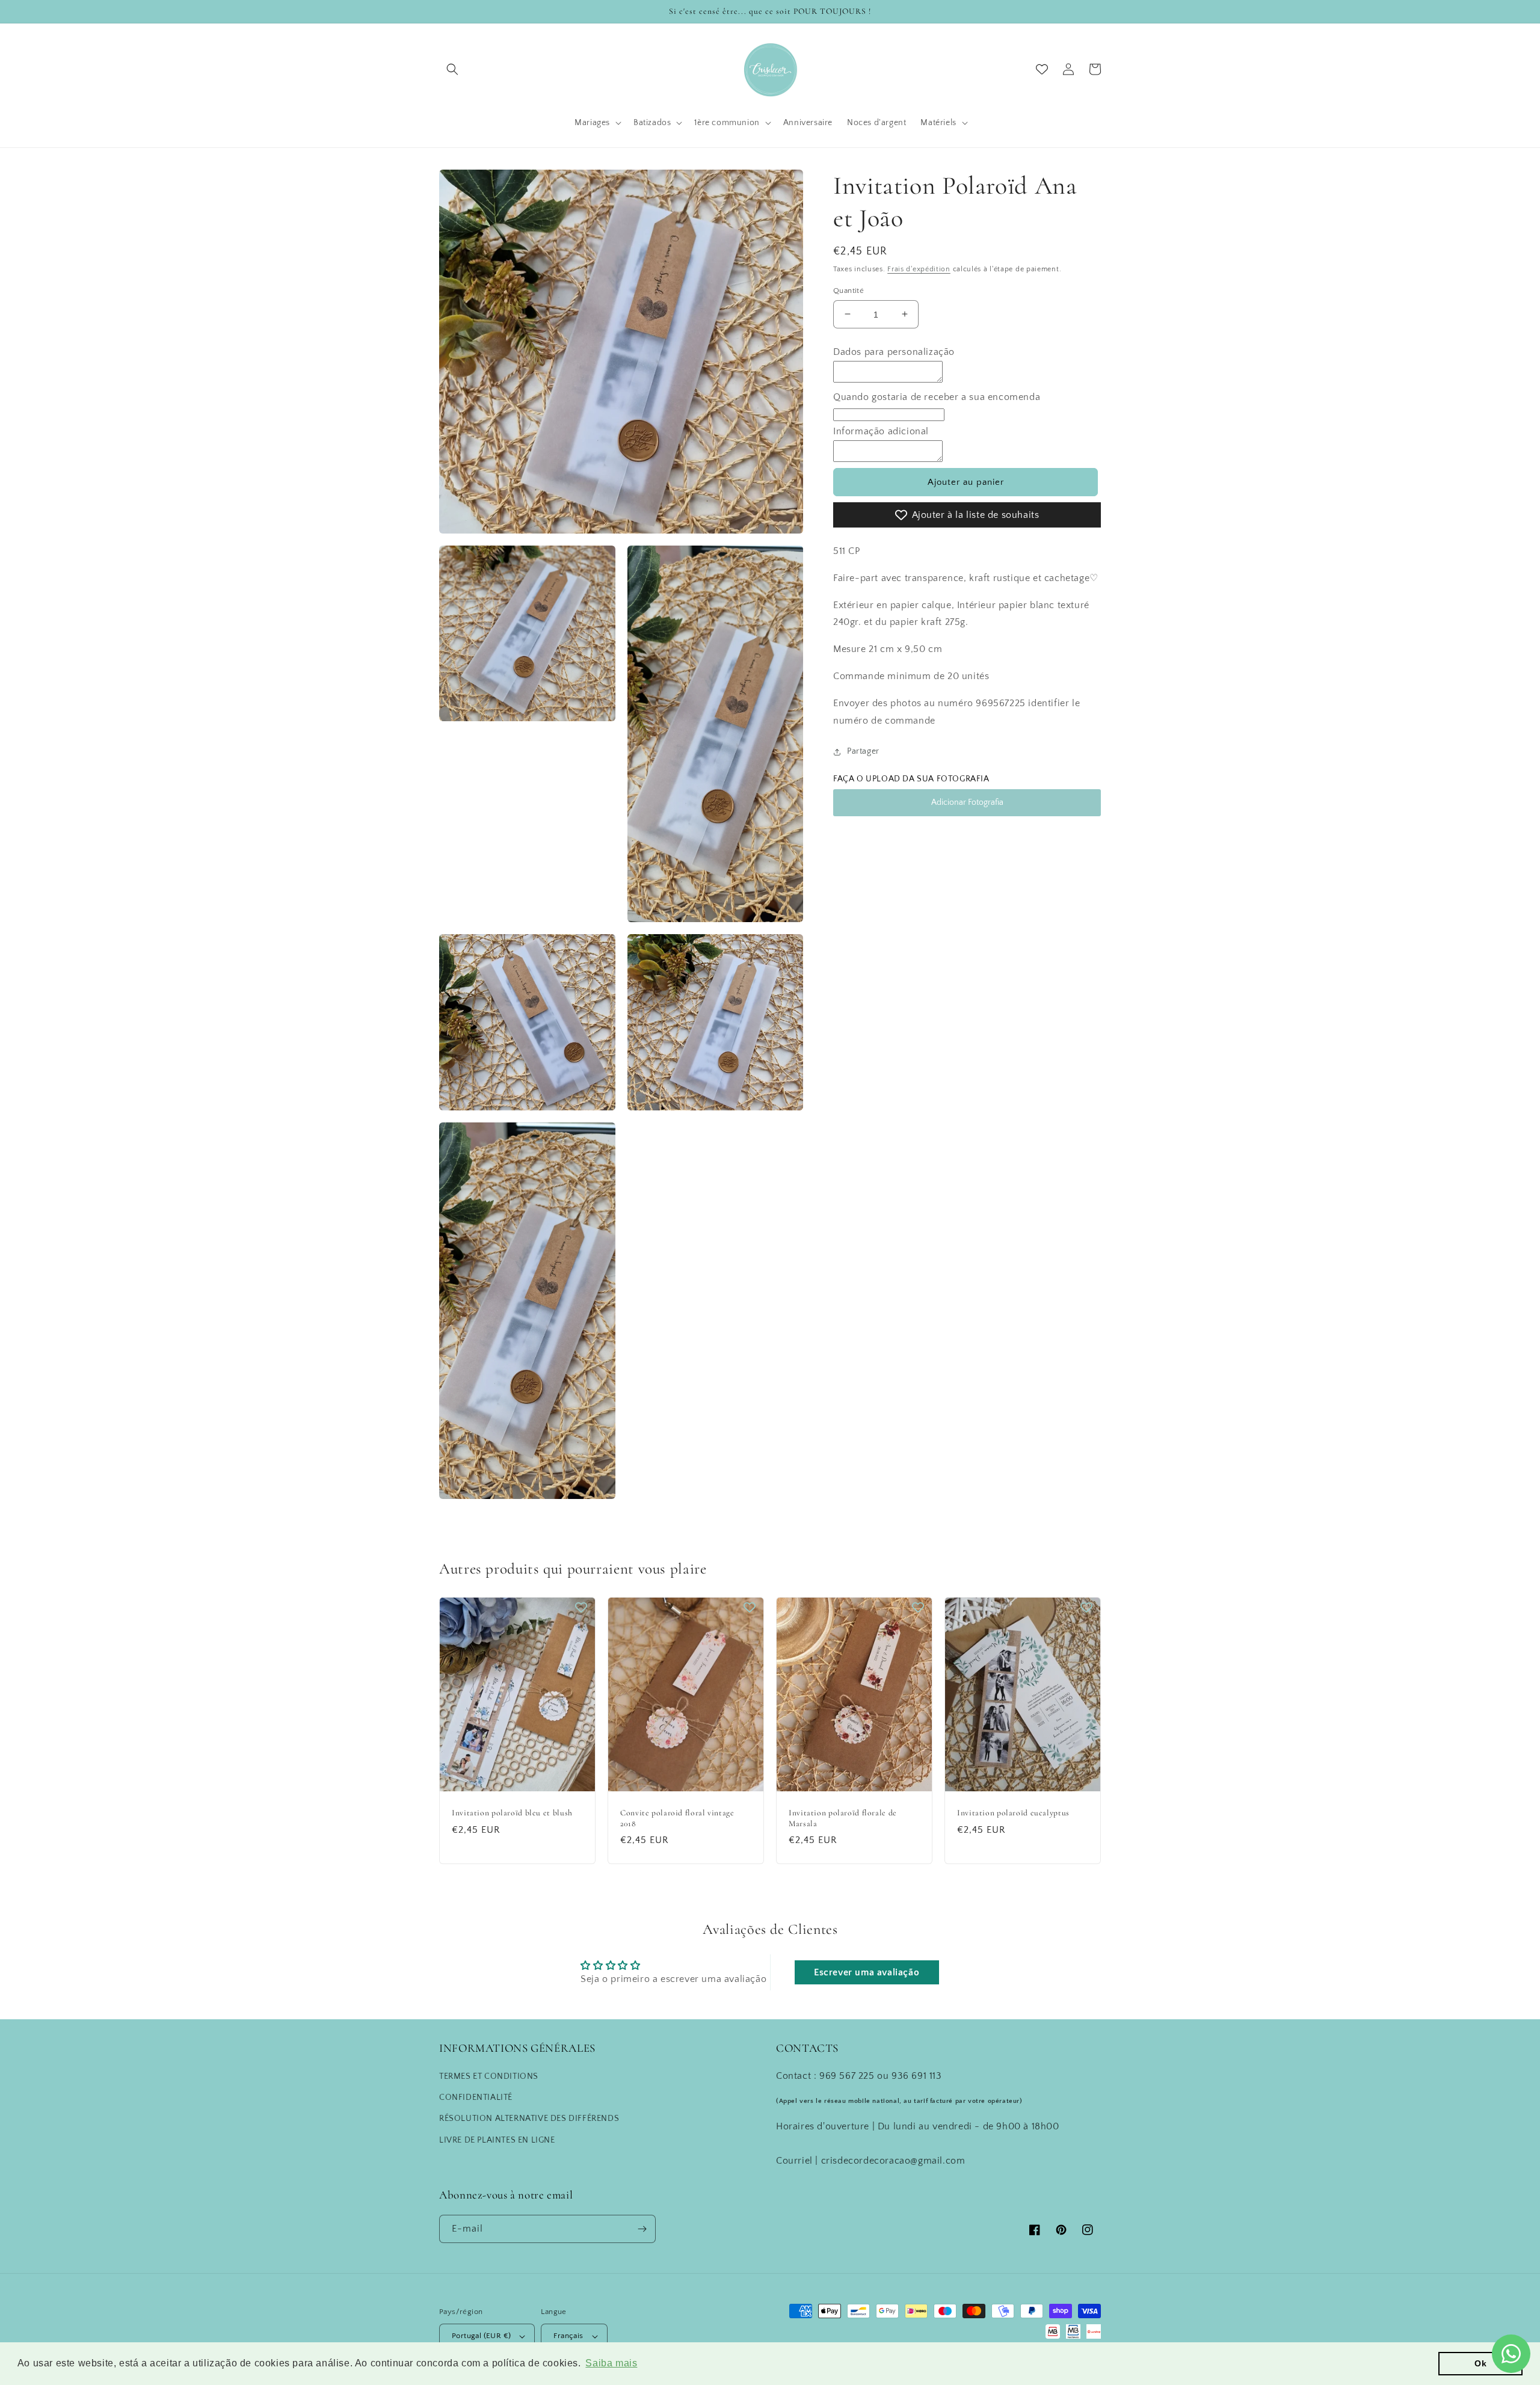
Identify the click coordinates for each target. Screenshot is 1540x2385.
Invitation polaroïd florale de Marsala (843, 1818)
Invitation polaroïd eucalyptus (1013, 1813)
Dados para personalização (894, 352)
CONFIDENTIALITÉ (476, 2097)
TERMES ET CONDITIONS (489, 2076)
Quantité (849, 290)
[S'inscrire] (642, 2229)
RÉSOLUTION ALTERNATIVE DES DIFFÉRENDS (529, 2119)
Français (568, 2336)
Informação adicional (881, 431)
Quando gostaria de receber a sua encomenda (937, 396)
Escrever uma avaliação (867, 1972)
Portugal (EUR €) (481, 2336)
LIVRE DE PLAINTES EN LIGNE (497, 2140)
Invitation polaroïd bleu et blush (512, 1813)
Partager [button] (863, 751)
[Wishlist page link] (1042, 69)
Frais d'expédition (919, 269)
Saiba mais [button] (611, 2363)
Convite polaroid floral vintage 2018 (677, 1818)
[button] (452, 69)
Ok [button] (1480, 2363)
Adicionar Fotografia (967, 802)
